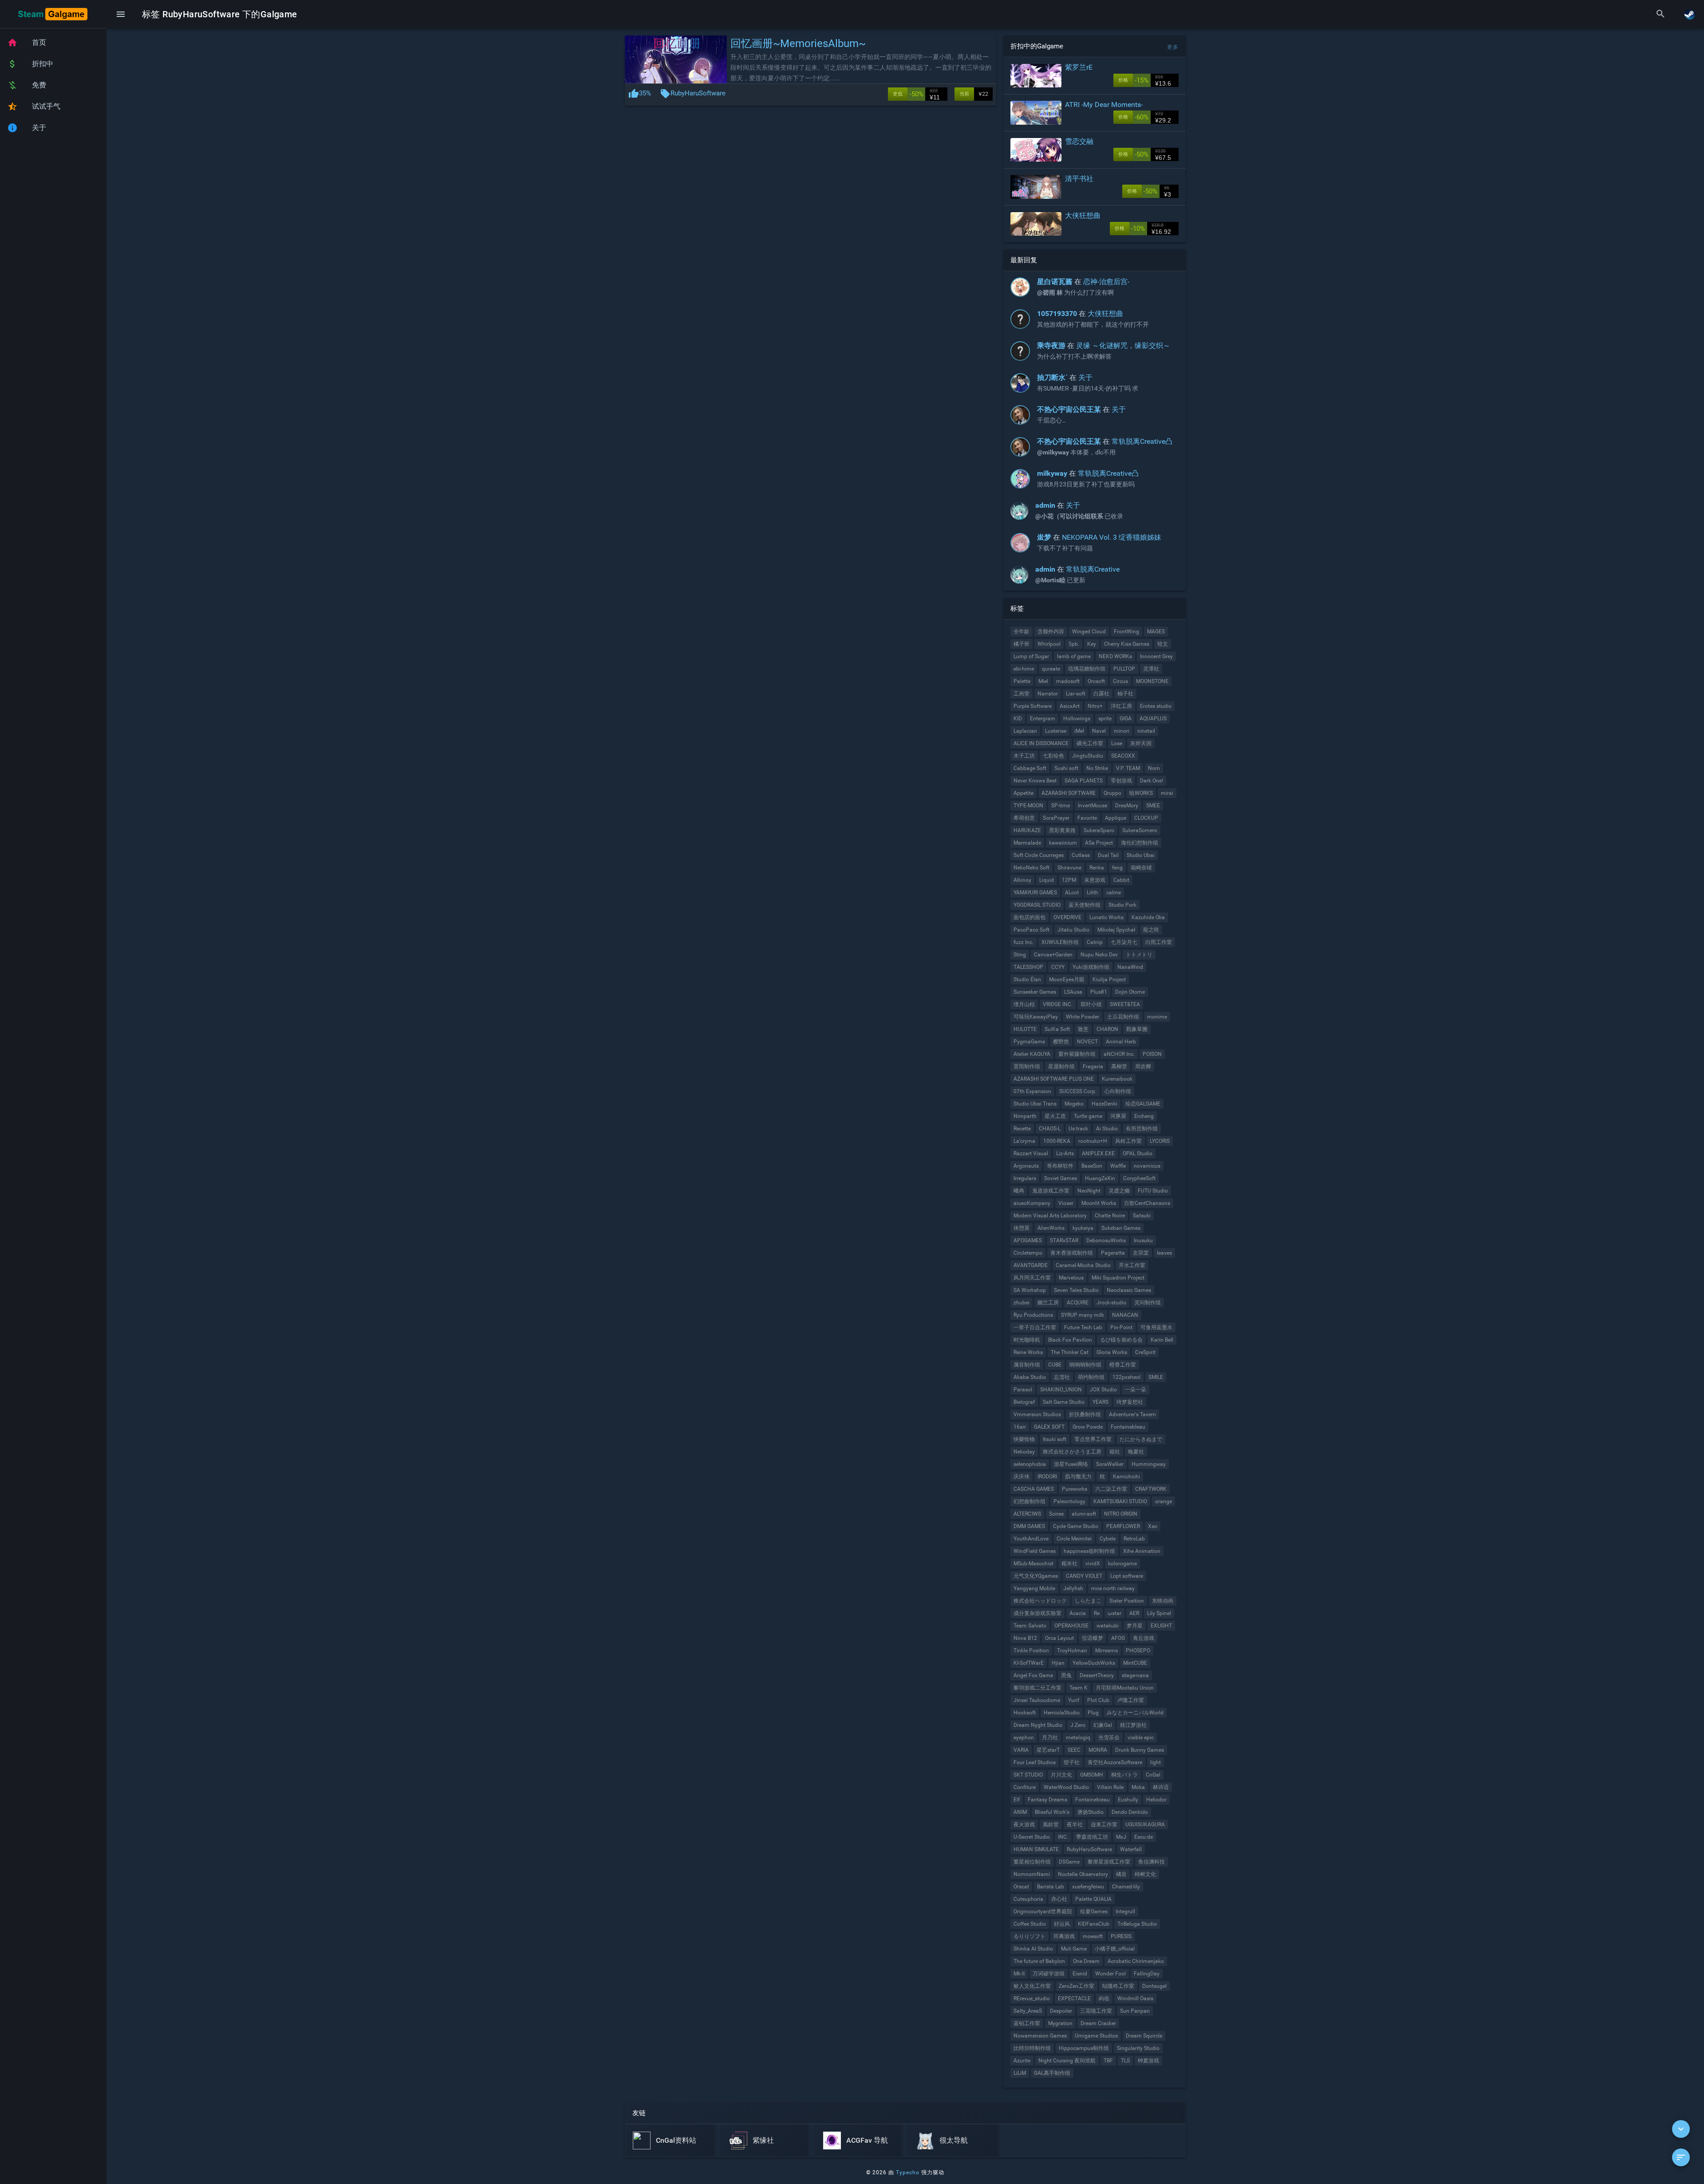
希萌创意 (1024, 818)
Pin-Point (1121, 1327)
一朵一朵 (1136, 1390)
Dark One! (1152, 781)
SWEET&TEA (1125, 1004)
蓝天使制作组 (1085, 905)
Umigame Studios (1096, 2036)
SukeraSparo (1099, 830)
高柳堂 (1119, 1066)
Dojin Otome (1130, 992)
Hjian (1058, 1663)
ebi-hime (1024, 669)
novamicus (1147, 1166)
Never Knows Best (1035, 781)
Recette (1022, 1129)
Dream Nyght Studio (1038, 1725)
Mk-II (1019, 1974)
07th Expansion (1032, 1091)
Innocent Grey (1156, 656)
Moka (1138, 1787)
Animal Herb (1121, 1042)
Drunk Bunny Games (1140, 1750)
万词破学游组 (1049, 1974)
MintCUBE (1135, 1663)
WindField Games (1035, 1551)
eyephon (1024, 1738)
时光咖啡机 (1027, 1340)
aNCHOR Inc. (1119, 1054)
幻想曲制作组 (1029, 1501)
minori (1122, 731)
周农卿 (1143, 1066)
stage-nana (1135, 1675)
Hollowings (1077, 719)
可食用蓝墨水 (1156, 1327)
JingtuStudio (1088, 756)
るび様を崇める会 (1121, 1340)
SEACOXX (1123, 756)
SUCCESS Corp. (1078, 1091)
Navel (1099, 731)
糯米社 (1069, 1564)
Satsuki (1142, 1216)
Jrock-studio (1111, 1303)
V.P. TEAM (1128, 768)
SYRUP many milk (1083, 1315)
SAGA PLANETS (1084, 781)
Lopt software (1127, 1576)
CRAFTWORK (1151, 1489)
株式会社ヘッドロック (1040, 1601)
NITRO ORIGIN (1121, 1514)
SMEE (1153, 806)
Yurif (1074, 1700)
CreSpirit (1145, 1352)
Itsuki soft (1055, 1439)
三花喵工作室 (1096, 2011)
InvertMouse (1093, 806)
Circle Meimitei (1074, 1539)
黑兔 (1066, 1675)
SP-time (1061, 806)
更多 (1173, 47)
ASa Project (1099, 843)
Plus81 (1099, 992)
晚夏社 (1136, 1452)
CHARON (1107, 1029)
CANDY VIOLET (1084, 1576)
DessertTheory (1097, 1675)
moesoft (1093, 1936)
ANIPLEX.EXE (1098, 1153)
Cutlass (1081, 855)
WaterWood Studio (1066, 1787)
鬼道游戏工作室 (1051, 1191)
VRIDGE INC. (1058, 1004)
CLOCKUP (1146, 818)
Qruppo (1112, 793)
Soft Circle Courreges (1039, 855)
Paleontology (1069, 1501)
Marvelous (1071, 1278)
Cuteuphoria (1028, 1899)
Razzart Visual (1031, 1153)
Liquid (1047, 880)
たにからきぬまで (1141, 1439)
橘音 (1121, 1874)
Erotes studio (1156, 706)
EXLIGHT (1161, 1626)
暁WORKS (1141, 793)
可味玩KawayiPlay (1036, 1017)
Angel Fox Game (1033, 1675)
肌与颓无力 (1078, 1477)
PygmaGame (1029, 1042)
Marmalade (1027, 843)
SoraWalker (1110, 1464)
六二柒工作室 (1111, 1489)
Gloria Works (1112, 1352)
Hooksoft (1025, 1713)
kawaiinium (1063, 843)
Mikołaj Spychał (1116, 930)
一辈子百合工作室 (1035, 1327)
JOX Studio (1103, 1390)
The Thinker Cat (1070, 1352)
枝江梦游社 (1133, 1725)
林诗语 (1161, 1787)
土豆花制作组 (1123, 1017)
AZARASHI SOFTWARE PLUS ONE (1054, 1079)
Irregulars (1025, 1178)
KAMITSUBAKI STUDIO (1120, 1501)
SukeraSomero (1140, 830)
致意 (1083, 1029)
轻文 (1163, 644)
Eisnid (1080, 1974)
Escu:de (1144, 1837)
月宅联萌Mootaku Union (1125, 1688)
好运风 (1062, 1924)
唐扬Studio (1091, 1812)
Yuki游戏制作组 (1091, 967)
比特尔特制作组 (1032, 2048)
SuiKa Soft (1057, 1029)
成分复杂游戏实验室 (1037, 1613)
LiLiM (1020, 2073)
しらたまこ (1088, 1601)
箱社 (1115, 1452)
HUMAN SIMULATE (1036, 1849)
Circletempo (1028, 1253)
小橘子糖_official (1115, 1949)
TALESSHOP (1028, 967)
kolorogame (1122, 1564)
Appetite (1024, 793)
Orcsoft (1096, 681)
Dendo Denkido (1130, 1812)
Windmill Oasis (1135, 1998)
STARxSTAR (1064, 1240)
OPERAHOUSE (1071, 1626)
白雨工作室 (1159, 942)
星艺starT (1048, 1750)
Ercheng (1144, 1116)
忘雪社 (1062, 1377)
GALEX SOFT (1049, 1427)
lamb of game (1074, 656)
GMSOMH (1092, 1775)
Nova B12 (1025, 1638)
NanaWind (1130, 967)
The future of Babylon (1039, 1961)
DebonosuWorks (1106, 1240)
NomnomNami (1032, 1874)
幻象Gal (1103, 1725)
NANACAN (1125, 1315)
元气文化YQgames (1036, 1576)
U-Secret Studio (1032, 1837)
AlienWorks (1051, 1228)
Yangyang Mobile (1034, 1588)
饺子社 (1072, 1762)
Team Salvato (1030, 1626)
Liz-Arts (1065, 1153)
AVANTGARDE (1031, 1265)
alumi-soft (1084, 1514)
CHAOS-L (1050, 1129)
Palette (1022, 681)
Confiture (1025, 1787)
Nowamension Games (1040, 2036)
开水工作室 (1132, 1265)
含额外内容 (1051, 632)
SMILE (1156, 1377)
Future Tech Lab (1083, 1327)
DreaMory (1127, 806)
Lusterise (1056, 731)
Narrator (1048, 694)
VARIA (1021, 1750)
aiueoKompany (1032, 1203)
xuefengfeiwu (1088, 1887)
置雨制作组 (1027, 1066)
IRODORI (1047, 1477)
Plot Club (1098, 1700)
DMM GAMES (1029, 1526)
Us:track (1078, 1129)
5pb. (1074, 644)
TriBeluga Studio (1137, 1924)
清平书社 (1079, 179)
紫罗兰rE (1079, 67)
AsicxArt (1070, 706)
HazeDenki (1104, 1104)
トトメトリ (1139, 955)
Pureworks (1075, 1489)
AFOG (1118, 1638)
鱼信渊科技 (1152, 1862)
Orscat (1021, 1887)
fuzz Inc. (1024, 942)
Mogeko (1074, 1104)
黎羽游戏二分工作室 (1037, 1688)
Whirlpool (1049, 644)
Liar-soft (1076, 694)
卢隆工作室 (1131, 1700)
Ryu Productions (1033, 1315)
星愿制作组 (1061, 1066)
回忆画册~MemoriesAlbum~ (798, 43)
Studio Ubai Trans (1035, 1104)
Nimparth (1025, 1116)
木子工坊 (1024, 756)
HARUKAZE (1027, 830)
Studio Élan (1027, 979)
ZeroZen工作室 (1077, 1986)
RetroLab (1134, 1539)
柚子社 (1125, 694)
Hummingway (1149, 1464)
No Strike (1097, 768)
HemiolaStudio (1062, 1713)
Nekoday (1024, 1452)
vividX (1093, 1564)
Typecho (908, 2172)
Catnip (1095, 942)
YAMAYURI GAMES (1035, 893)
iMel (1079, 731)
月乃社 (1050, 1738)
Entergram (1043, 719)
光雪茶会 (1109, 1738)
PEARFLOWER (1123, 1526)
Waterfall (1131, 1849)
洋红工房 (1121, 706)
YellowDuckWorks (1094, 1663)
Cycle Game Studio (1076, 1526)
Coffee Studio (1030, 1924)
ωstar (1114, 1613)
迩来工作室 (1104, 1825)
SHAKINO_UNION (1061, 1390)
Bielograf (1024, 1402)
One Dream (1086, 1961)
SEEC (1074, 1750)
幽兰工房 (1048, 1303)
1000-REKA (1057, 1141)
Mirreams (1106, 1651)
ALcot (1072, 893)
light (1156, 1762)
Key (1092, 644)
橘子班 (1022, 644)
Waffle (1118, 1166)
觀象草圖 (1137, 1029)
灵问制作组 (1148, 1303)
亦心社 (1059, 1899)
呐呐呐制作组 (1085, 1365)
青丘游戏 (1144, 1638)
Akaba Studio (1030, 1377)
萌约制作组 (1091, 1377)
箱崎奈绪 (1141, 868)
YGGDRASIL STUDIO (1037, 905)
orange (1164, 1501)
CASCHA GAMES (1034, 1489)
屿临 (1104, 1998)
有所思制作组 (1142, 1129)
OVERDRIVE (1067, 917)
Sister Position (1127, 1601)
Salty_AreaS (1028, 2011)
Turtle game (1088, 1116)
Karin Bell (1162, 1340)
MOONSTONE (1152, 681)
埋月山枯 (1024, 1004)
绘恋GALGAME (1143, 1104)
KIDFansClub (1094, 1924)
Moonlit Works (1099, 1203)
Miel (1043, 681)
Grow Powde (1088, 1427)
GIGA (1126, 719)
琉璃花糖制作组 (1087, 669)
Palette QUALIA (1093, 1899)
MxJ (1121, 1837)
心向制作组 (1118, 1091)
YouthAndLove (1031, 1539)
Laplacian (1025, 731)
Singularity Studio (1138, 2048)
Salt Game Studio (1064, 1402)
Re (1097, 1613)
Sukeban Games (1121, 1228)
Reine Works (1028, 1352)
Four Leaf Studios (1035, 1762)
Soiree (1056, 1514)
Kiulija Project (1109, 979)
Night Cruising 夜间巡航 (1067, 2061)
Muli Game (1074, 1949)
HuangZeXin (1100, 1178)
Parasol (1023, 1390)
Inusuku (1143, 1240)
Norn (1154, 768)
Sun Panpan (1135, 2011)
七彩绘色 (1053, 756)
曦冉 (1019, 1191)
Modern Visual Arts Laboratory (1050, 1216)
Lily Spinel (1159, 1613)
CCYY (1058, 967)
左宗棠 (1141, 1253)
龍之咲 (1151, 930)
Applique (1116, 818)
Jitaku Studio (1073, 930)
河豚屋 (1118, 1116)
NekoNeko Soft (1031, 868)
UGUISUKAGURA (1145, 1825)
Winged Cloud (1089, 632)
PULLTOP (1124, 669)
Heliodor (1156, 1800)
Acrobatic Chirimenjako (1136, 1961)
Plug (1093, 1713)
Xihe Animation (1142, 1551)
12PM (1069, 880)
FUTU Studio (1153, 1191)
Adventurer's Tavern (1132, 1414)
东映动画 (1163, 1601)
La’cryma (1024, 1141)
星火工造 (1055, 1116)
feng (1117, 868)
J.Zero (1078, 1725)
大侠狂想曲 (1083, 215)
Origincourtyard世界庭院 (1043, 1911)
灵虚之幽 (1119, 1191)
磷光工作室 (1090, 743)
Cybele (1108, 1539)
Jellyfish (1073, 1588)
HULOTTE (1025, 1029)
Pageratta (1113, 1253)
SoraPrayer (1056, 818)
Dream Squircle (1144, 2036)
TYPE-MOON (1028, 806)
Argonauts (1026, 1166)
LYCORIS (1160, 1141)
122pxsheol (1126, 1377)
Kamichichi (1126, 1477)
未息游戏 (1095, 880)
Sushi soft (1066, 768)
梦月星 (1135, 1626)
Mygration (1060, 2023)
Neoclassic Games (1129, 1290)
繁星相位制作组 (1032, 1862)
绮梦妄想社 (1130, 1402)
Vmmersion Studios (1037, 1414)
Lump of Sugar (1031, 656)
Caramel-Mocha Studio (1083, 1265)
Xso (1153, 1526)
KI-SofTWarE (1029, 1663)
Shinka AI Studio (1033, 1949)
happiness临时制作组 (1089, 1551)
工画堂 (1022, 694)
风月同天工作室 (1032, 1278)
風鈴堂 (1051, 1825)
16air (1020, 1427)
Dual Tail (1108, 855)
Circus (1120, 681)
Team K (1079, 1688)
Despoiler (1061, 2011)
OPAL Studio (1138, 1153)
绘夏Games (1094, 1911)
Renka (1097, 868)
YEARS (1100, 1402)
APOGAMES (1028, 1240)
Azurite (1022, 2061)
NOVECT (1087, 1042)
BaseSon (1092, 1166)
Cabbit (1121, 880)
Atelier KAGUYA (1032, 1054)
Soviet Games (1061, 1178)
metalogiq (1078, 1738)
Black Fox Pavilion (1070, 1340)
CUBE (1055, 1365)
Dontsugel (1154, 1986)
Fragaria (1093, 1066)
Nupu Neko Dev (1099, 955)
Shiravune (1069, 868)
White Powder (1083, 1017)
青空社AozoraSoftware (1115, 1762)
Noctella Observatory (1083, 1874)
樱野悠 (1061, 1042)
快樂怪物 (1024, 1439)
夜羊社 (1075, 1825)
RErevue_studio (1032, 1998)
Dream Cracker (1098, 2023)
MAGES (1156, 632)
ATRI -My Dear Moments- (1104, 105)
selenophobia (1030, 1464)
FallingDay (1147, 1974)
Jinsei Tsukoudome (1037, 1700)
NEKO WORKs (1115, 656)
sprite (1105, 719)
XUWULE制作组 (1060, 942)
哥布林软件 (1060, 1166)
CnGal (1153, 1775)
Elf (1017, 1800)
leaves (1164, 1253)
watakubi (1108, 1626)
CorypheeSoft (1139, 1178)
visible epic (1141, 1738)
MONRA (1098, 1750)
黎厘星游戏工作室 (1109, 1862)
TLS (1125, 2061)
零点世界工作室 (1093, 1439)
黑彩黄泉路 (1062, 830)
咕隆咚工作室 (1118, 1986)
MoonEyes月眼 (1067, 979)
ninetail (1146, 731)
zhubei (1022, 1303)
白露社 (1101, 694)
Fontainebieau (1093, 1800)
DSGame (1069, 1862)
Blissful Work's (1052, 1812)
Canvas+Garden (1053, 955)
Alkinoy (1022, 880)
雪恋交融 (1079, 141)
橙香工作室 (1123, 1365)
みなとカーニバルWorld (1135, 1713)
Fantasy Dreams (1047, 1800)
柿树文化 (1145, 1874)
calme (1114, 893)
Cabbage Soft (1030, 768)
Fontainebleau (1128, 1427)
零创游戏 (1121, 781)
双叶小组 (1091, 1004)
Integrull (1125, 1911)
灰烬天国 (1141, 743)
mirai (1167, 793)
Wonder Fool (1110, 1974)
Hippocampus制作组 (1084, 2048)
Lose (1117, 743)
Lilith (1093, 893)
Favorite (1087, 818)
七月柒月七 (1124, 942)
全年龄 (1022, 632)
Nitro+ (1095, 706)
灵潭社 (1151, 669)
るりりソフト (1029, 1936)
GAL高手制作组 (1052, 2073)
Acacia (1078, 1613)
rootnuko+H (1093, 1141)
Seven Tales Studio (1076, 1290)
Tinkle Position (1031, 1651)
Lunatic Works (1106, 917)
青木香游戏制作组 (1072, 1253)
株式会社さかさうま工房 (1072, 1452)
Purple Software (1033, 706)
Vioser (1066, 1203)
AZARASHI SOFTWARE (1069, 793)
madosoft (1068, 681)
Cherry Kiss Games (1127, 644)
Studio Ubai (1141, 855)
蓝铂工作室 (1027, 2023)
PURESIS (1121, 1936)
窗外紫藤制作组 (1077, 1054)
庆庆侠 (1022, 1477)
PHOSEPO (1138, 1651)
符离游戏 (1064, 1936)
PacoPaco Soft (1031, 930)
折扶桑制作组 (1085, 1414)
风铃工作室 (1128, 1141)
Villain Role (1110, 1787)
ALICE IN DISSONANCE (1041, 743)
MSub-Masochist (1033, 1564)
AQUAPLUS (1153, 719)
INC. (1063, 1837)
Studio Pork (1122, 905)
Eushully (1128, 1800)
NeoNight (1089, 1191)
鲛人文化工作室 (1032, 1986)
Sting (1020, 955)
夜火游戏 (1024, 1825)
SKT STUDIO (1028, 1775)
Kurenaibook (1117, 1079)
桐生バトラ (1124, 1775)
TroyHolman (1072, 1651)
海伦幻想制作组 (1140, 843)
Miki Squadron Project (1118, 1278)
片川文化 (1061, 1775)
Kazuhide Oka (1148, 917)
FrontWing (1126, 632)
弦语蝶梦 (1093, 1638)
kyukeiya (1083, 1228)
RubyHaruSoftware (698, 93)
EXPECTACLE (1074, 1998)
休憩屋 (1022, 1228)
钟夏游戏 (1148, 2061)
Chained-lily (1126, 1887)
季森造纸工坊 (1092, 1837)
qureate (1051, 669)
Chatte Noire (1110, 1216)
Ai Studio (1107, 1129)
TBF (1108, 2061)
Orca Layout (1059, 1638)
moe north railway (1113, 1588)
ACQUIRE (1078, 1303)
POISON (1152, 1054)
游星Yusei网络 (1071, 1464)
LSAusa (1073, 992)
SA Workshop (1030, 1290)
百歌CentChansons (1147, 1203)
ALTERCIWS (1027, 1514)
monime (1157, 1017)
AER (1134, 1613)
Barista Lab (1051, 1887)
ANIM (1020, 1812)
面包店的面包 (1029, 917)
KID (1018, 719)
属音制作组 (1027, 1365)
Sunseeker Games (1035, 992)
